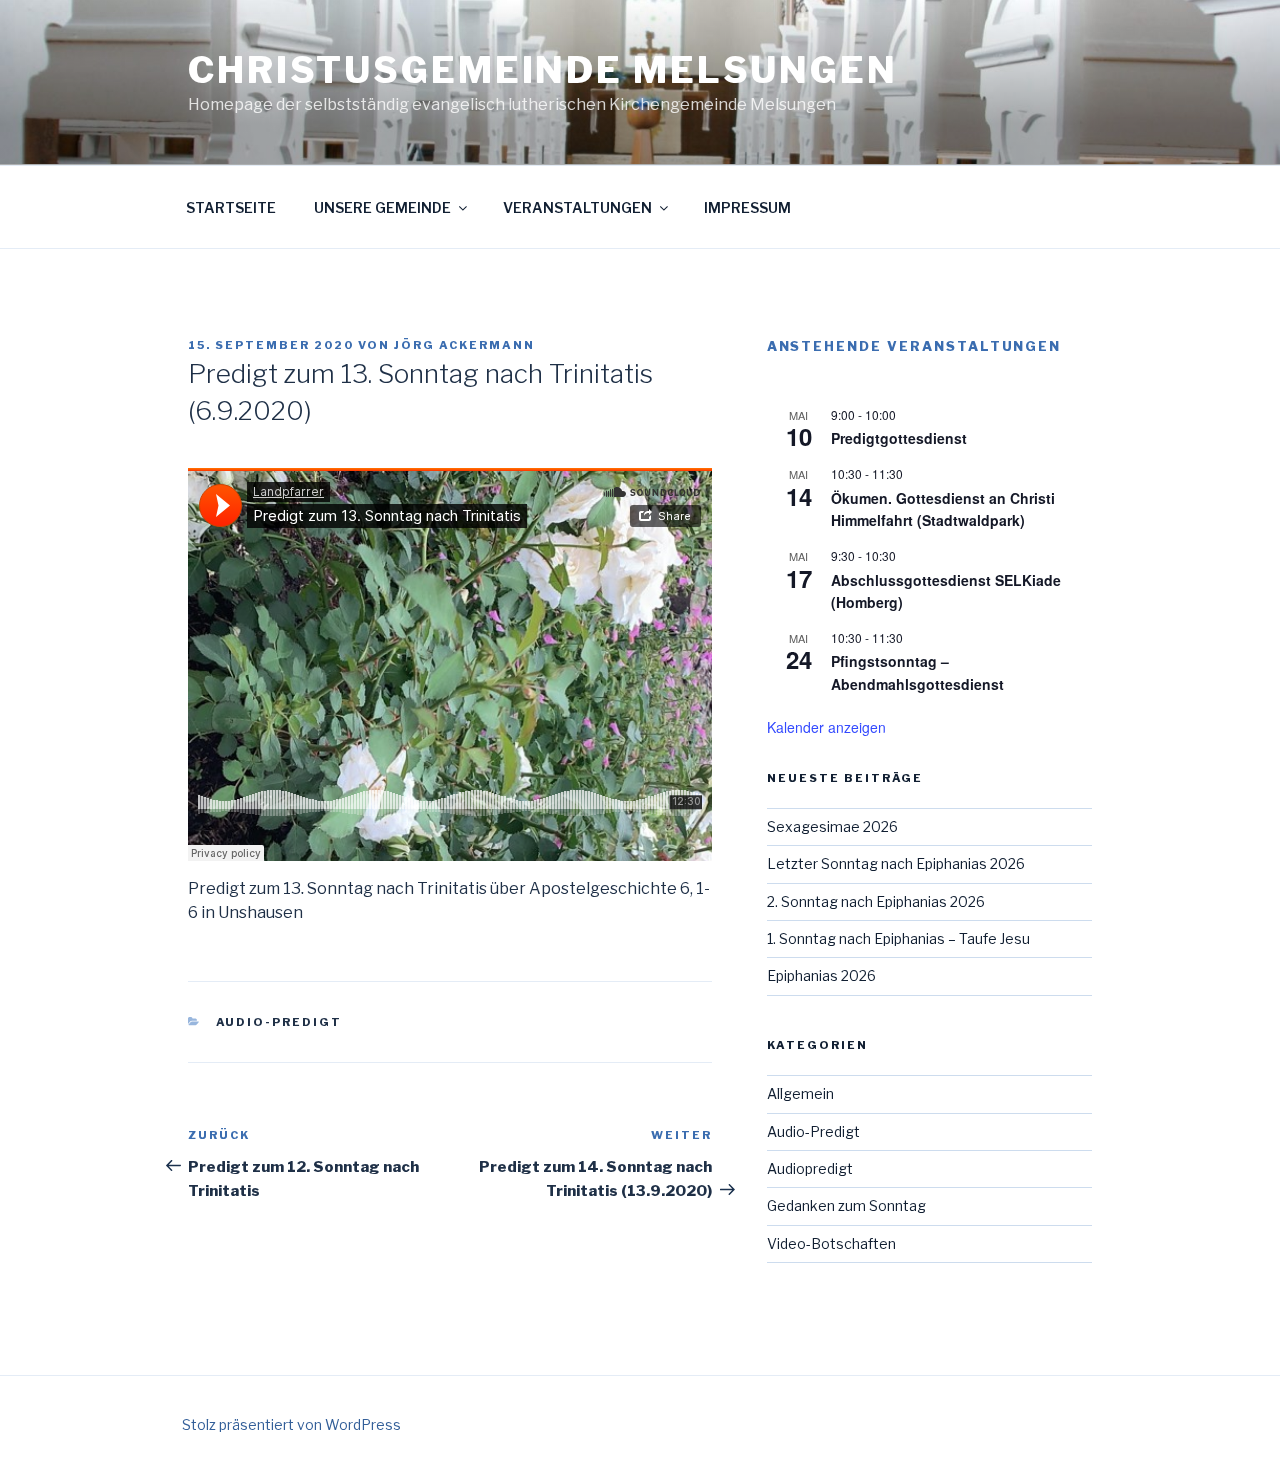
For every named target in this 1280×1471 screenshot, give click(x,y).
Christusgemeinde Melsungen (543, 70)
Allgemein (800, 1093)
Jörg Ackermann (464, 345)
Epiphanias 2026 (821, 975)
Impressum (747, 207)
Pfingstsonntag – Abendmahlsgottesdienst (917, 672)
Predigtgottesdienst (899, 438)
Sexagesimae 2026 (832, 826)
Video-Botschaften (831, 1243)
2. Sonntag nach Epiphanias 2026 (876, 901)
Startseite (231, 207)
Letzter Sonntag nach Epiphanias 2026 (896, 863)
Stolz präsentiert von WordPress (291, 1424)
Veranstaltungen (577, 207)
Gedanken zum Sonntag (846, 1205)
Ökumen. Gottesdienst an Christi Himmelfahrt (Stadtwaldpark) (943, 509)
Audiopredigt (810, 1168)
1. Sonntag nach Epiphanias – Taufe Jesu (898, 938)
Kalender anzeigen (826, 727)
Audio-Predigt (279, 1022)
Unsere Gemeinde (382, 207)
